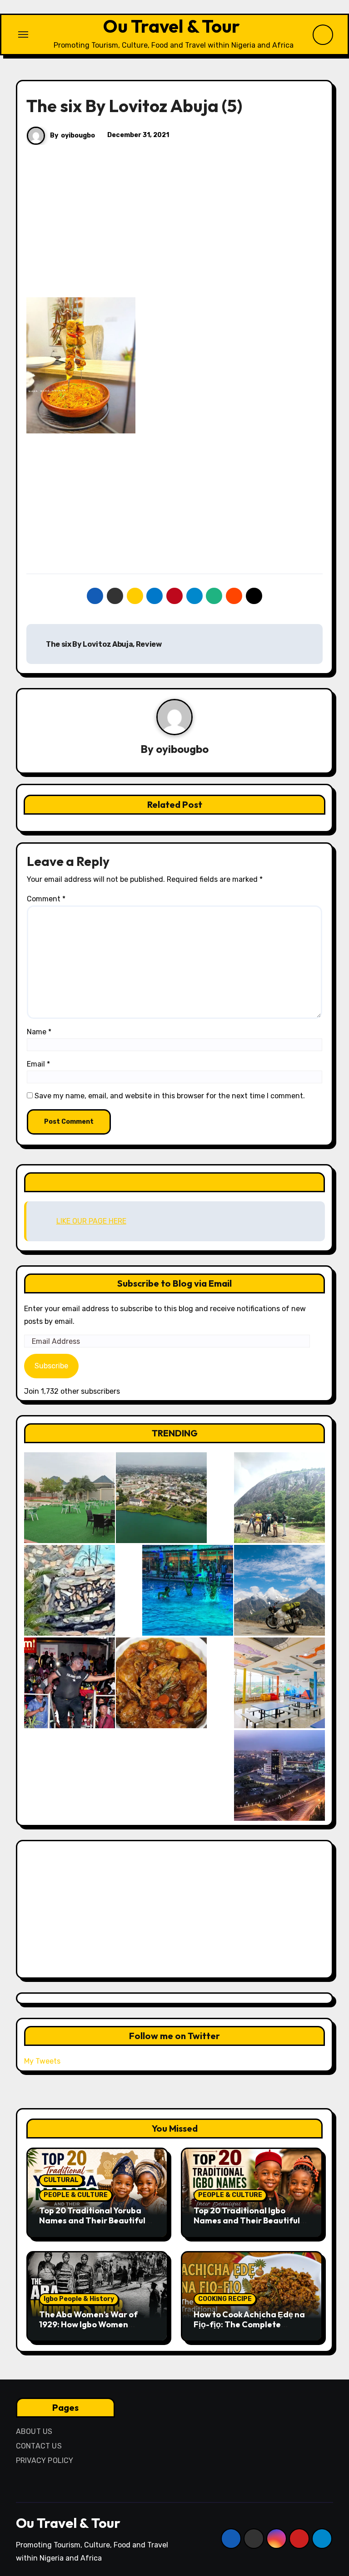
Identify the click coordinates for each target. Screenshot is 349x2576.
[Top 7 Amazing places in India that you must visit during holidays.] (279, 1590)
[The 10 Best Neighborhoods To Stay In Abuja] (279, 1775)
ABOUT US (34, 2431)
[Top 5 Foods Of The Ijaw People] (161, 1683)
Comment (46, 899)
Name (39, 1032)
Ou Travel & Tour (172, 26)
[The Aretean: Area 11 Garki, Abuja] (279, 1683)
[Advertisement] (176, 230)
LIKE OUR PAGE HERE (174, 1182)
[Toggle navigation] (23, 34)
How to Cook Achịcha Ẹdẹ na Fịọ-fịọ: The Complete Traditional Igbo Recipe (249, 2324)
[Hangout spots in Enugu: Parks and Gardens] (70, 1498)
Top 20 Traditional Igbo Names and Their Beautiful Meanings (247, 2220)
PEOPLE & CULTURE (76, 2195)
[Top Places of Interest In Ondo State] (279, 1498)
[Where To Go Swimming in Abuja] (188, 1590)
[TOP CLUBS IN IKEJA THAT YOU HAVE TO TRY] (70, 1590)
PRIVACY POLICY (45, 2460)
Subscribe (51, 1366)
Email (38, 1064)
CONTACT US (39, 2446)
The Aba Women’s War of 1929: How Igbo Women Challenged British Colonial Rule (93, 2329)
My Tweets (42, 2061)
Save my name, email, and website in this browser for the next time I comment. (170, 1096)
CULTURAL (61, 2180)
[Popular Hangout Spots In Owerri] (70, 1683)
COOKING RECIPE (225, 2299)
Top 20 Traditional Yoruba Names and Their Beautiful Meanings (92, 2220)
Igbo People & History (79, 2299)
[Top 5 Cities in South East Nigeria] (161, 1498)
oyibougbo (78, 135)
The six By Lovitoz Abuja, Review (103, 644)
